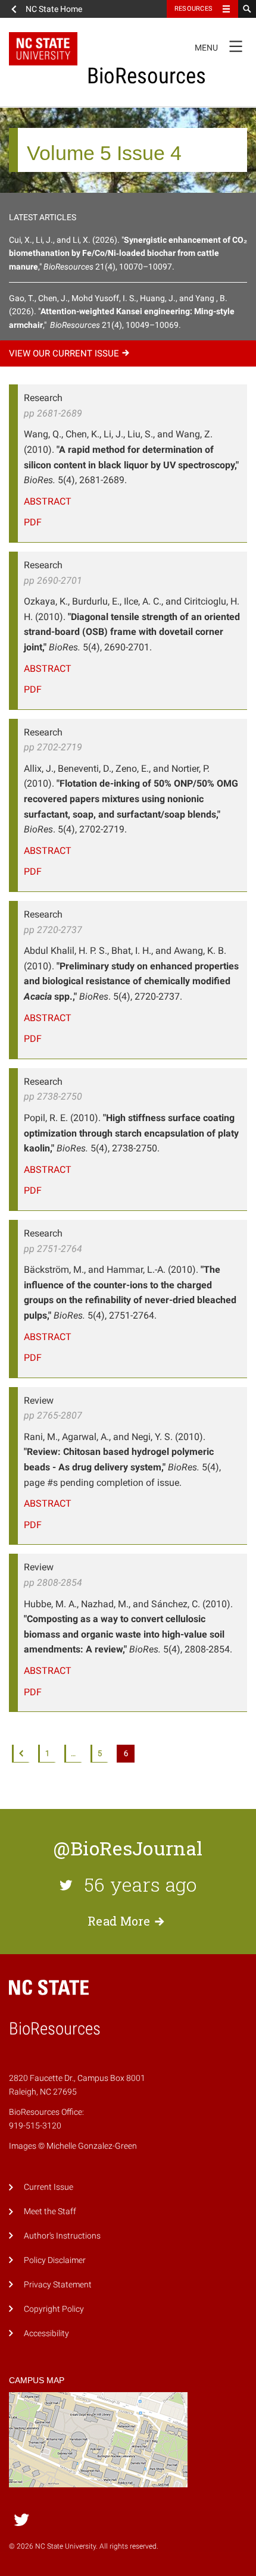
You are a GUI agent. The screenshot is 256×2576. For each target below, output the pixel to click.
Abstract (48, 501)
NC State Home (54, 9)
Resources (193, 9)
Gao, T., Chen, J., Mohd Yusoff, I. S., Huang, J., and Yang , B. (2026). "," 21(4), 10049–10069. (122, 312)
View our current (64, 353)
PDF (33, 522)
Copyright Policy (54, 2309)
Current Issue (49, 2187)
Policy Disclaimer (55, 2260)
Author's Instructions (62, 2236)
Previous (21, 1754)
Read (119, 1921)
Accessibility (46, 2334)
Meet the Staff (50, 2212)
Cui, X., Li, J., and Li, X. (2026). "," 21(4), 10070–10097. (128, 253)
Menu (218, 45)
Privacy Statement (58, 2285)
